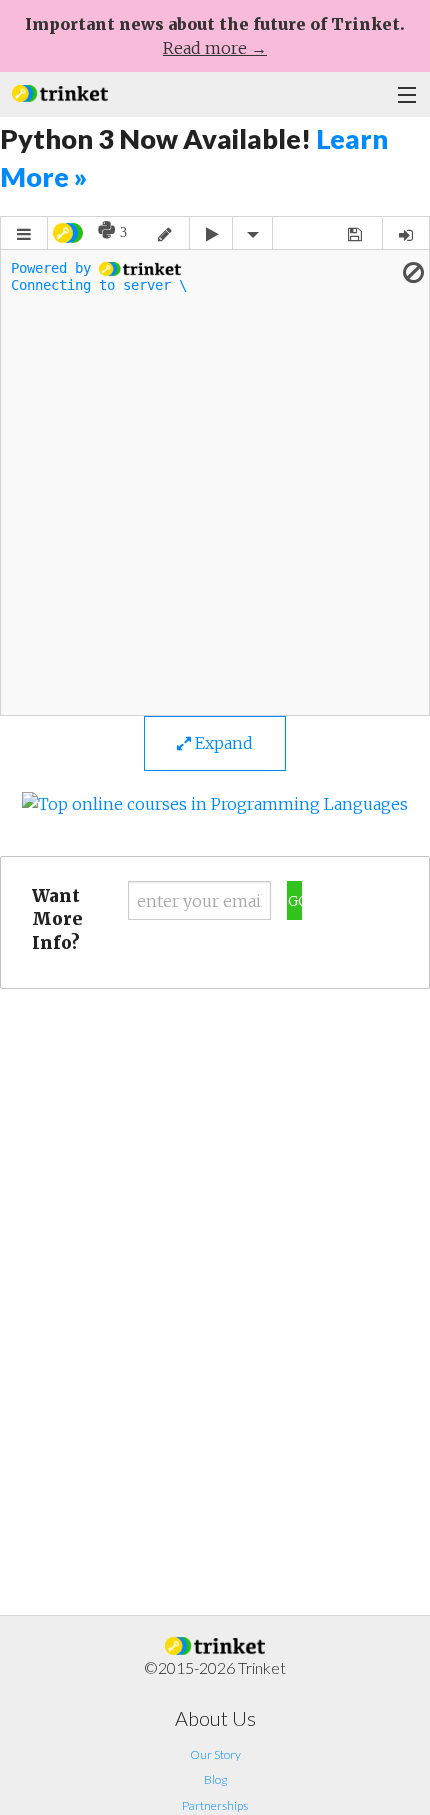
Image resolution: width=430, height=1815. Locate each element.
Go (295, 901)
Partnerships (215, 1805)
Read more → (215, 48)
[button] (60, 91)
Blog (215, 1779)
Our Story (215, 1754)
